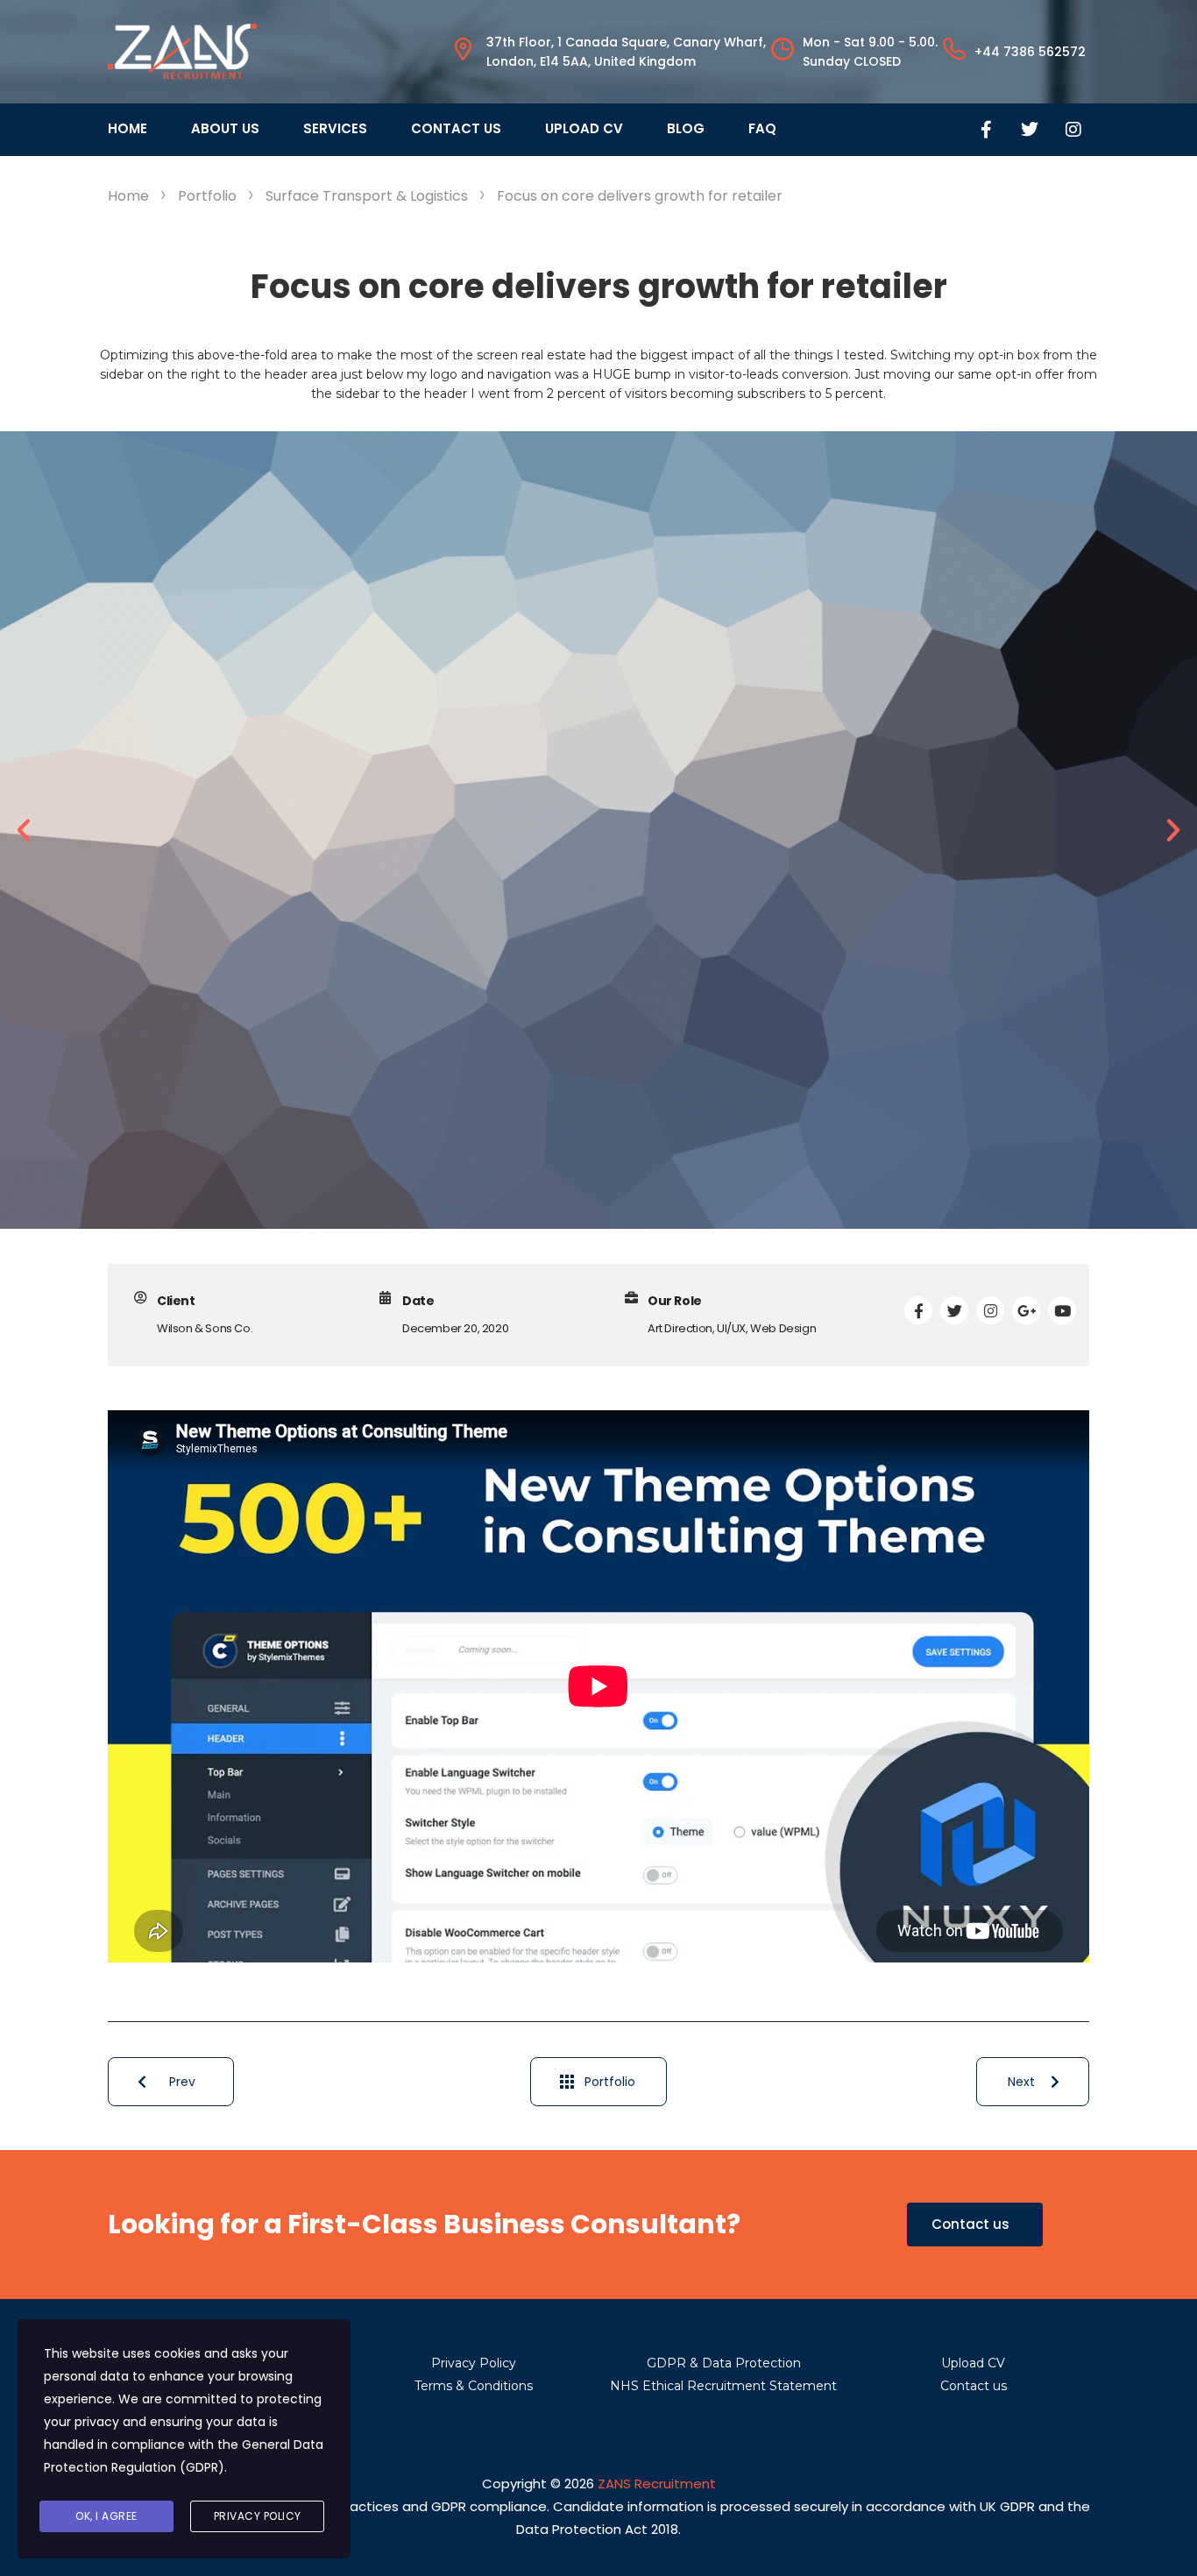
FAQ (762, 128)
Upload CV (584, 128)
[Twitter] (1030, 130)
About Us (225, 128)
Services (335, 128)
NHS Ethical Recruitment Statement (723, 2386)
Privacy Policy (474, 2363)
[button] (24, 830)
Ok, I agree (106, 2516)
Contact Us (456, 128)
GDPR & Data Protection (724, 2363)
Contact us (974, 2386)
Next (1021, 2082)
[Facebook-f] (986, 130)
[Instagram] (1073, 130)
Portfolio (610, 2082)
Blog (686, 128)
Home (127, 128)
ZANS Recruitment (657, 2484)
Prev (182, 2082)
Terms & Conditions (474, 2386)
